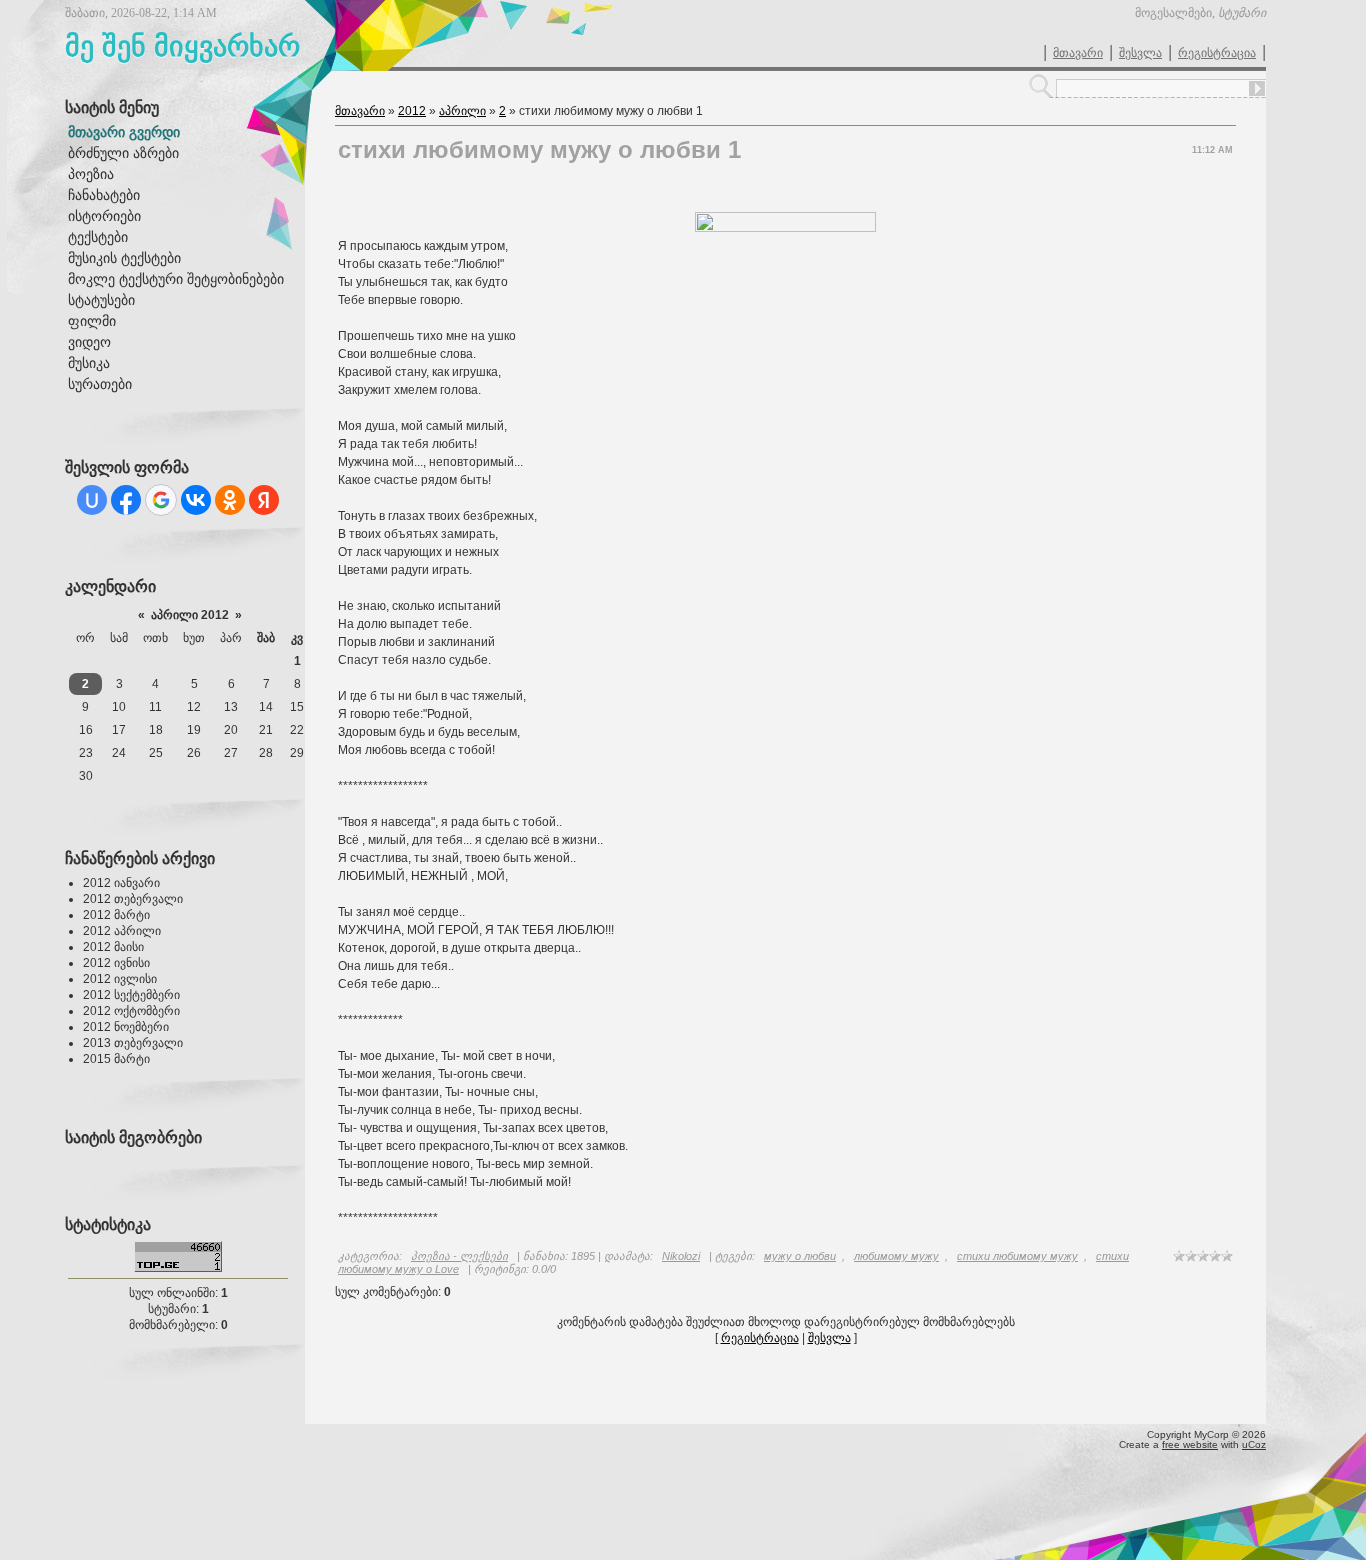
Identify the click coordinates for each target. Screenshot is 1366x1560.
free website (1190, 1444)
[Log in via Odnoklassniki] (230, 500)
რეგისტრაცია (1217, 53)
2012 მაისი (113, 947)
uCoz (1254, 1444)
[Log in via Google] (161, 500)
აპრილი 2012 (190, 615)
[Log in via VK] (196, 500)
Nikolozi (681, 1256)
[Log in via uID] (92, 500)
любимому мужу (896, 1256)
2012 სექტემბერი (131, 995)
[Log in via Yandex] (264, 500)
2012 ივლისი (120, 979)
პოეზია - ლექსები (459, 1256)
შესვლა (1140, 53)
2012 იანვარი (121, 883)
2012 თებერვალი (133, 899)
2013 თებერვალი (133, 1043)
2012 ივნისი (116, 963)
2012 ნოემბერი (126, 1027)
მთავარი (1078, 53)
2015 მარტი (116, 1059)
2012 (412, 111)
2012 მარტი (116, 915)
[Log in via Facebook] (126, 500)
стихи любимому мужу (1017, 1256)
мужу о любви (800, 1256)
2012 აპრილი (122, 931)
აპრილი (462, 111)
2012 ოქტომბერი (131, 1011)
